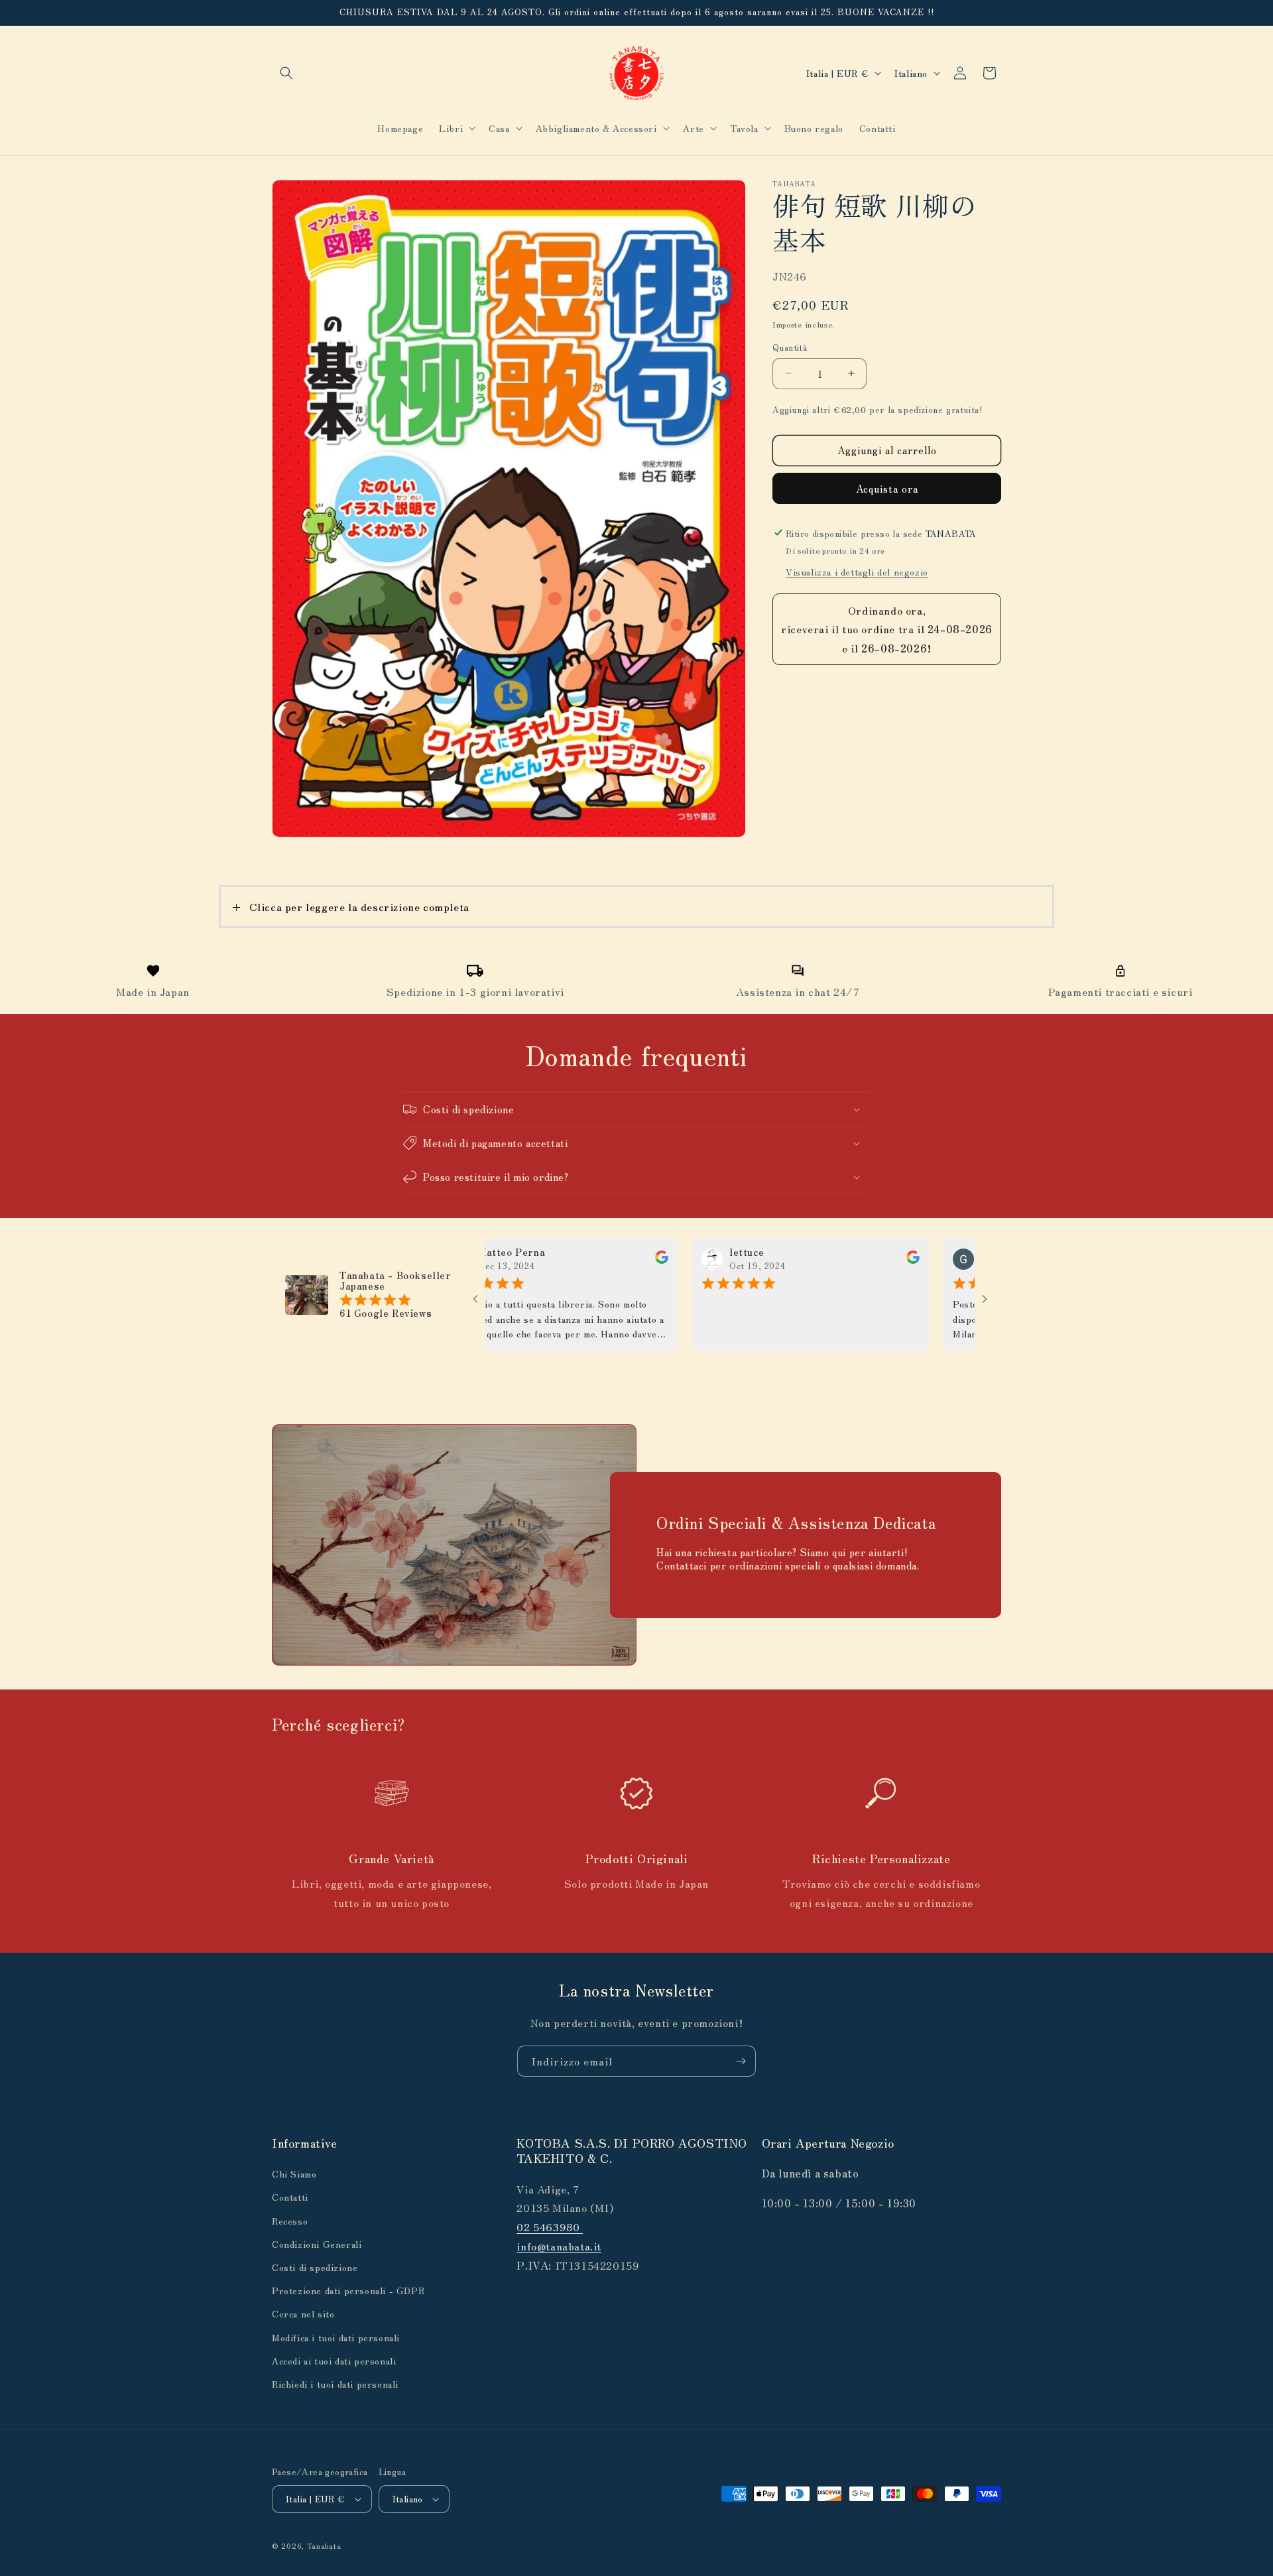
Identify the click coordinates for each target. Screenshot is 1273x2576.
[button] (286, 73)
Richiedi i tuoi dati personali (335, 2384)
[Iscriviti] (741, 2061)
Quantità (790, 347)
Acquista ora (887, 488)
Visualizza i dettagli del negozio (857, 571)
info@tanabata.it (559, 2246)
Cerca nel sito (303, 2313)
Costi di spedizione (315, 2267)
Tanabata (324, 2545)
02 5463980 (550, 2227)
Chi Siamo (294, 2174)
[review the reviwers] (592, 1260)
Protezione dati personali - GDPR (348, 2290)
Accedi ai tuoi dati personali (334, 2361)
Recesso (290, 2221)
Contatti (290, 2197)
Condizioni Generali (317, 2244)
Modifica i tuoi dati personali (336, 2337)
